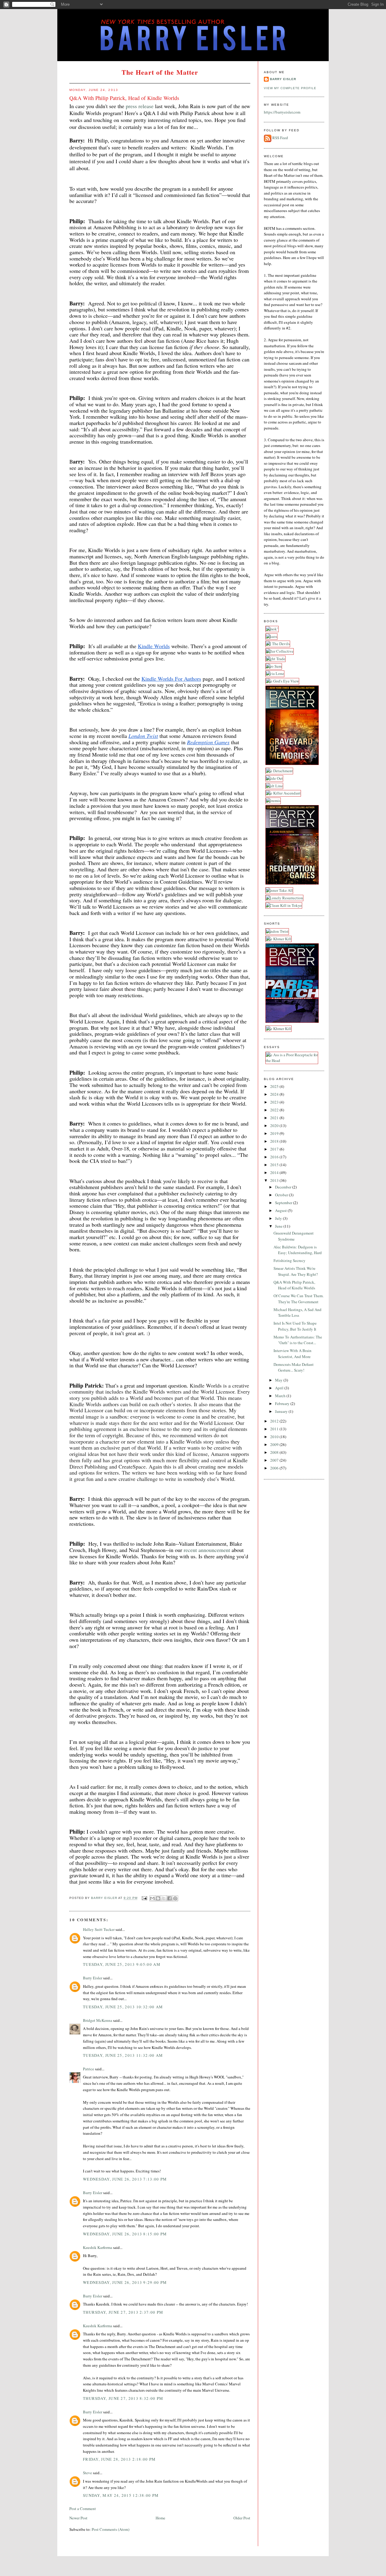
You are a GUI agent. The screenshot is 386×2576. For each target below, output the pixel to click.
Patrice (89, 2069)
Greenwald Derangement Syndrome (294, 1236)
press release (140, 106)
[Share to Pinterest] (175, 1898)
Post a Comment (83, 2509)
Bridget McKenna (98, 2020)
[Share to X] (164, 1898)
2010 (275, 1437)
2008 (275, 1452)
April (280, 1388)
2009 (275, 1444)
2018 (275, 1141)
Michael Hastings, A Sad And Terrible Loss (297, 1313)
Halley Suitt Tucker (99, 1929)
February (283, 1404)
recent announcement (207, 1550)
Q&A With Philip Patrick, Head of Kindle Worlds (294, 1285)
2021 (275, 1118)
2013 (275, 1180)
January (282, 1411)
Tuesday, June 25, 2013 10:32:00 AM (123, 2007)
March (281, 1396)
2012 (275, 1421)
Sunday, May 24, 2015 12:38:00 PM (121, 2495)
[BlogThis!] (158, 1898)
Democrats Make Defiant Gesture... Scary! (294, 1367)
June (279, 1226)
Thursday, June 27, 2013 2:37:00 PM (123, 2312)
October (282, 1195)
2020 (275, 1126)
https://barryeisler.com (282, 112)
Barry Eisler (93, 1978)
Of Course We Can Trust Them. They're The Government (299, 1299)
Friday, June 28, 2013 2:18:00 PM (119, 2459)
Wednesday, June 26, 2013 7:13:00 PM (125, 2179)
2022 (275, 1110)
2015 (275, 1165)
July (279, 1218)
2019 (275, 1133)
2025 (275, 1086)
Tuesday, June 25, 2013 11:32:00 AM (123, 2055)
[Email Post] (144, 1898)
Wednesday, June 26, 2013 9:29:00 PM (125, 2282)
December (284, 1187)
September (284, 1203)
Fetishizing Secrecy (289, 1260)
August (281, 1210)
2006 (275, 1468)
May (279, 1380)
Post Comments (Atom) (111, 2529)
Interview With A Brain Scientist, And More (293, 1354)
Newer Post (78, 2518)
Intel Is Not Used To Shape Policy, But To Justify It (295, 1326)
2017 (275, 1149)
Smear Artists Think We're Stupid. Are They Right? (296, 1271)
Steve (87, 2473)
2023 (275, 1102)
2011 (275, 1429)
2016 (275, 1157)
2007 (275, 1460)
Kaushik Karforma (98, 2247)
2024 (275, 1094)
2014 (275, 1172)
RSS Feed (280, 138)
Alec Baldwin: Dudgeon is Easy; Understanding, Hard (298, 1250)
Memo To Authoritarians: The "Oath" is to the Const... (298, 1340)
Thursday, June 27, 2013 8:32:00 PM (123, 2398)
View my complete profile (290, 88)
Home (160, 2518)
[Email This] (152, 1898)
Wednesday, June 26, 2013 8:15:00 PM (125, 2234)
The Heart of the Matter (160, 72)
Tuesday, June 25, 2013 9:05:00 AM (122, 1964)
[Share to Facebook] (169, 1898)
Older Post (242, 2518)
